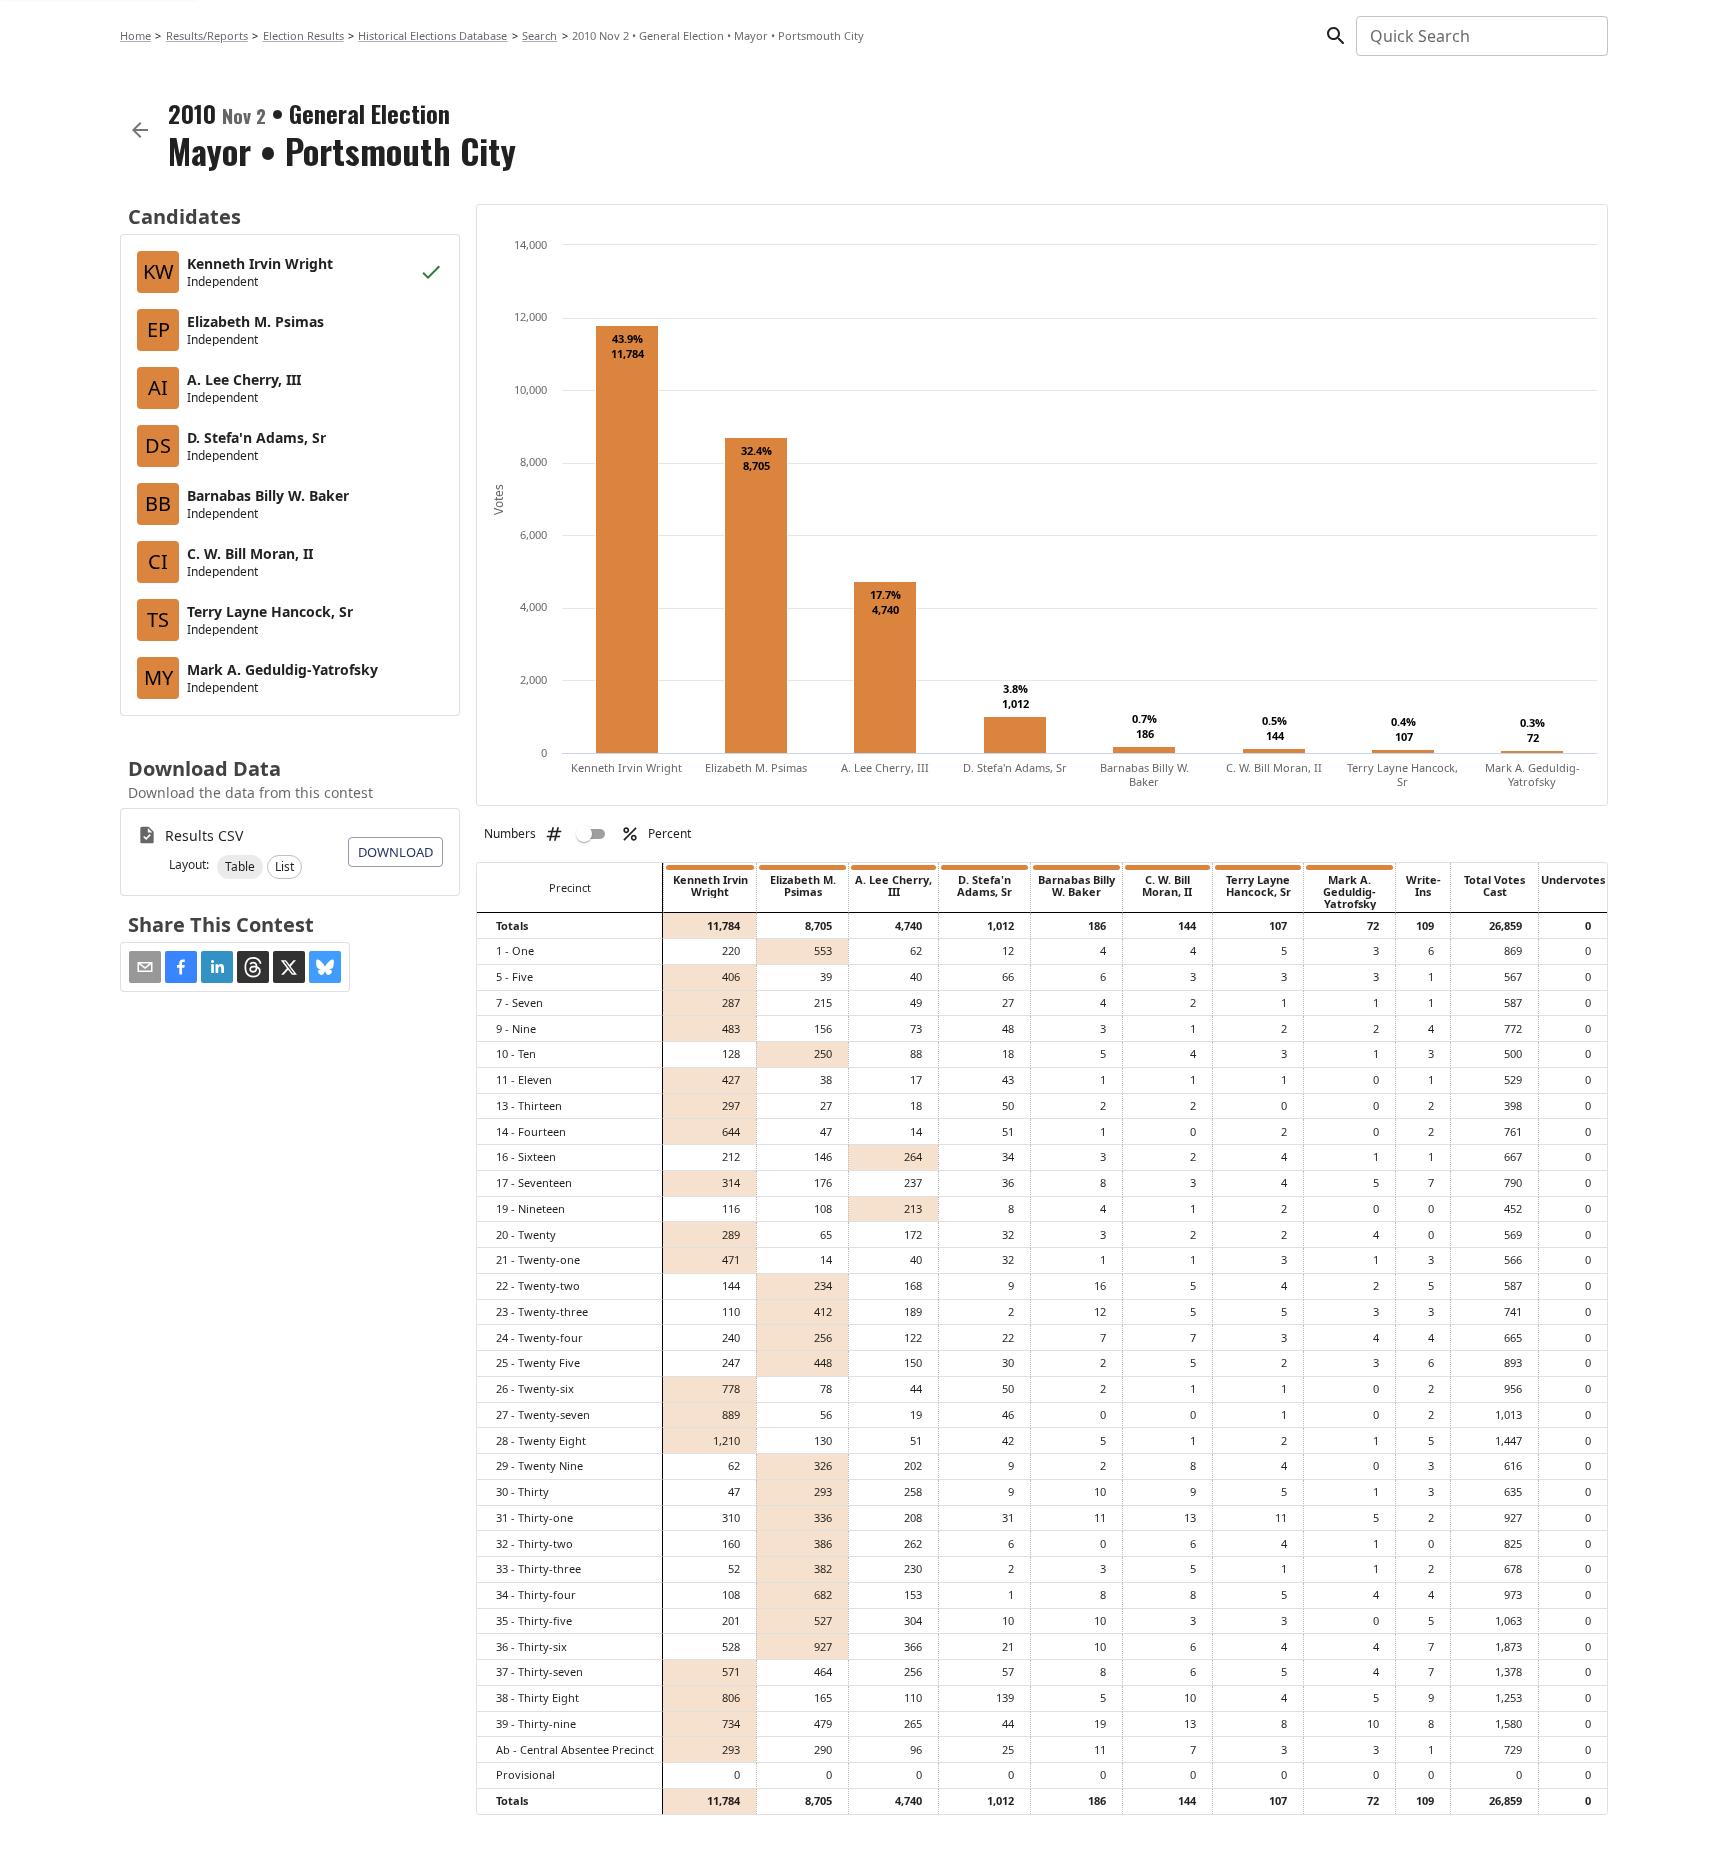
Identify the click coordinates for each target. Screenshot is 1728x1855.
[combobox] (1480, 36)
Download (395, 852)
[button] (240, 867)
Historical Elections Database (432, 35)
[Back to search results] (140, 130)
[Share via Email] (145, 967)
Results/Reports (207, 35)
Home (135, 35)
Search (539, 35)
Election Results (303, 35)
